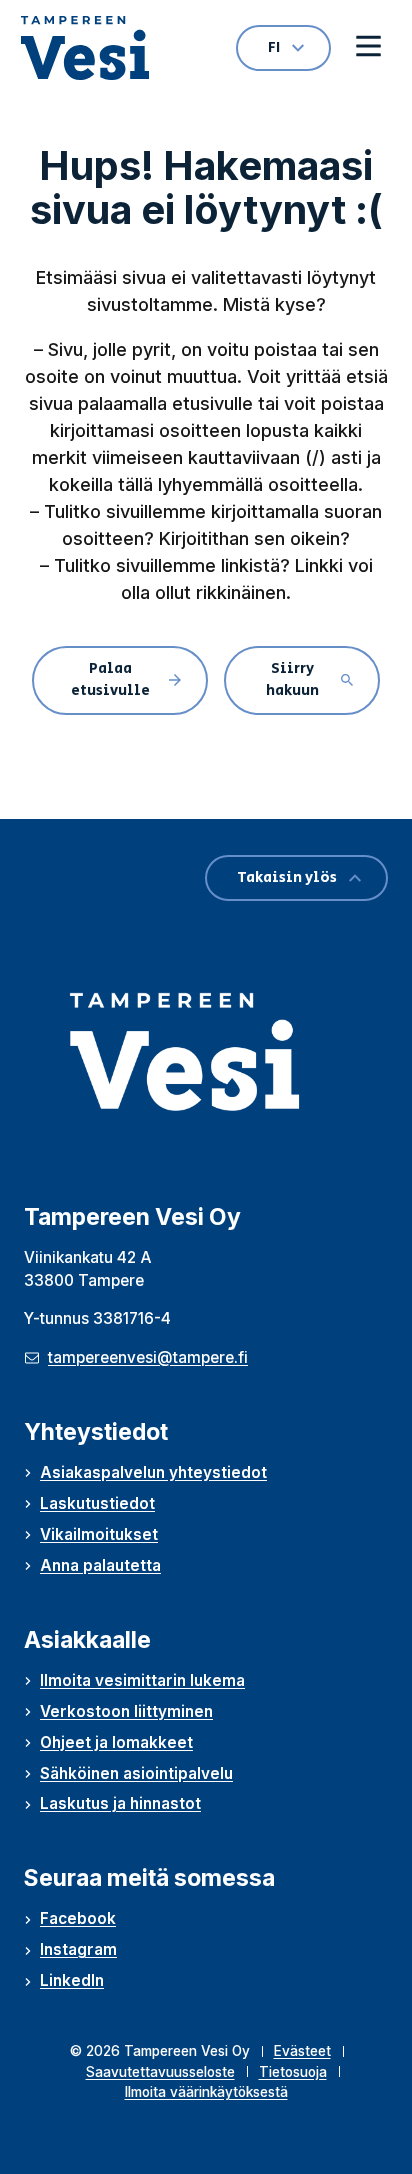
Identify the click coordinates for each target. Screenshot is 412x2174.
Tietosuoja (293, 2072)
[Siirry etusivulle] (85, 48)
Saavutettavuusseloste (160, 2072)
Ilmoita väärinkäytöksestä (206, 2092)
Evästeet (302, 2051)
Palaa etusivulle (110, 680)
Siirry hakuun (292, 680)
